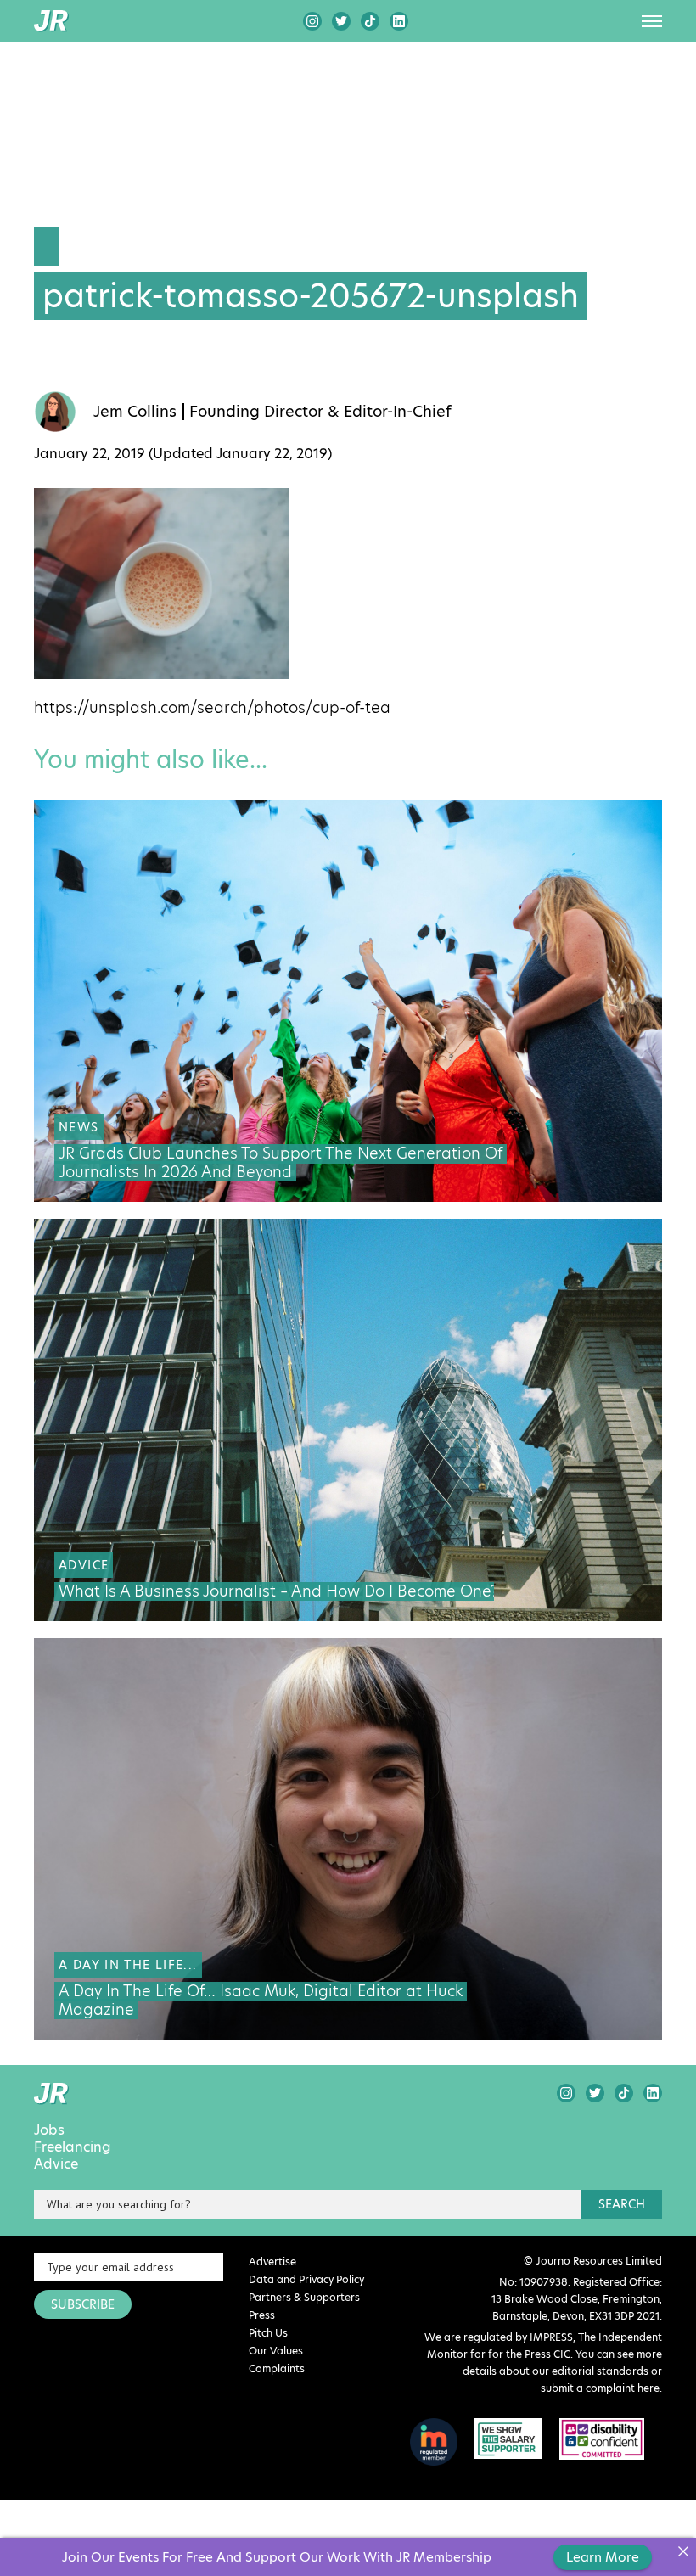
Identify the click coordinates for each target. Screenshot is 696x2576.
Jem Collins (135, 412)
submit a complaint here (600, 2388)
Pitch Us (268, 2333)
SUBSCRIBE (83, 2304)
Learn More (603, 2557)
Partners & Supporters (304, 2297)
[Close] (683, 2551)
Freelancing (73, 2147)
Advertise (272, 2262)
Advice (56, 2164)
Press (262, 2315)
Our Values (276, 2351)
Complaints (277, 2368)
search (622, 2204)
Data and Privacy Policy (306, 2279)
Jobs (49, 2130)
